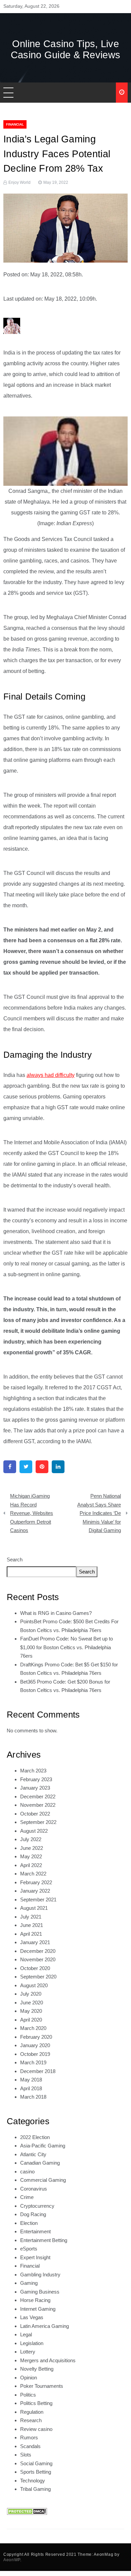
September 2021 (38, 1900)
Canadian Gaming (40, 2163)
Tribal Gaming (35, 2489)
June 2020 (32, 2003)
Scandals (30, 2446)
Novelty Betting (37, 2369)
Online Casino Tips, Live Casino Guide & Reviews (66, 49)
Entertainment (35, 2231)
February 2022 (36, 1882)
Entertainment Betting (44, 2240)
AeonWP (12, 2560)
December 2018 (38, 2071)
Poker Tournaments (42, 2386)
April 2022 (31, 1865)
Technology (33, 2481)
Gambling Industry (40, 2275)
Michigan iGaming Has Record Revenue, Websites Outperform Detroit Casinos (32, 1513)
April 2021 (31, 1934)
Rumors (29, 2437)
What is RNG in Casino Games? (56, 1613)
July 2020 (31, 1994)
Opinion (29, 2378)
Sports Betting (36, 2472)
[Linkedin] (58, 1467)
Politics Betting (36, 2403)
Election (29, 2223)
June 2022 (32, 1848)
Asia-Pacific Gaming (43, 2146)
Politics (28, 2395)
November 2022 (38, 1805)
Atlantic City (33, 2154)
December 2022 (38, 1797)
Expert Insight (35, 2257)
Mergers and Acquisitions (48, 2360)
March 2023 (33, 1771)
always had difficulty (51, 1075)
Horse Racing (35, 2300)
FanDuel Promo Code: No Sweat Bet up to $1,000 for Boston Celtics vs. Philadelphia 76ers (67, 1647)
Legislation (32, 2343)
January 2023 (35, 1788)
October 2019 (35, 2054)
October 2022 (35, 1814)
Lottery (28, 2352)
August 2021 (34, 1908)
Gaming (29, 2283)
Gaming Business (40, 2292)
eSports (29, 2249)
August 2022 (34, 1831)
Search (15, 1560)
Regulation (32, 2412)
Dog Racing (33, 2214)
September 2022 (38, 1822)
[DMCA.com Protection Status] (27, 2511)
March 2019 (33, 2062)
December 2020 (38, 1951)
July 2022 (31, 1839)
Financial (15, 124)
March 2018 (33, 2097)
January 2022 (35, 1891)
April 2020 (31, 2020)
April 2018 (31, 2088)
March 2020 (33, 2028)
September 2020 (38, 1977)
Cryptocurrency (37, 2206)
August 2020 (34, 1985)
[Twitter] (26, 1467)
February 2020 (36, 2037)
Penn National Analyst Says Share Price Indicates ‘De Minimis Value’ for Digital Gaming (99, 1513)
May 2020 (31, 2011)
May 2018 (31, 2080)
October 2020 (35, 1968)
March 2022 (33, 1874)
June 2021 (32, 1925)
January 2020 (35, 2045)
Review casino (36, 2429)
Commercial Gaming (43, 2180)
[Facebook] (10, 1467)
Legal (26, 2334)
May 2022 (31, 1856)
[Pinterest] (42, 1467)
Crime (27, 2197)
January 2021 (35, 1942)
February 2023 (36, 1779)
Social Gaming (36, 2463)
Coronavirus (34, 2189)
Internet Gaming (38, 2309)
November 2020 (38, 1959)
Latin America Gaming (45, 2326)
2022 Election (35, 2137)
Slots (26, 2455)
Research (31, 2420)
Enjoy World (19, 182)
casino (27, 2172)
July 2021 (31, 1917)
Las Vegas (32, 2317)
